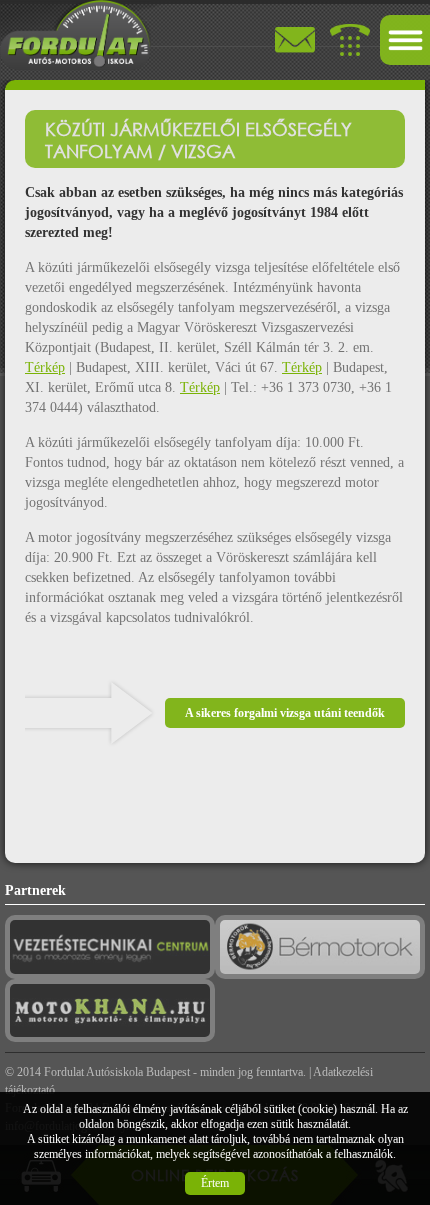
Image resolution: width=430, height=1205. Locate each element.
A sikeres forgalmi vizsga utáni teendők (285, 713)
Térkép (45, 367)
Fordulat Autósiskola (93, 1072)
